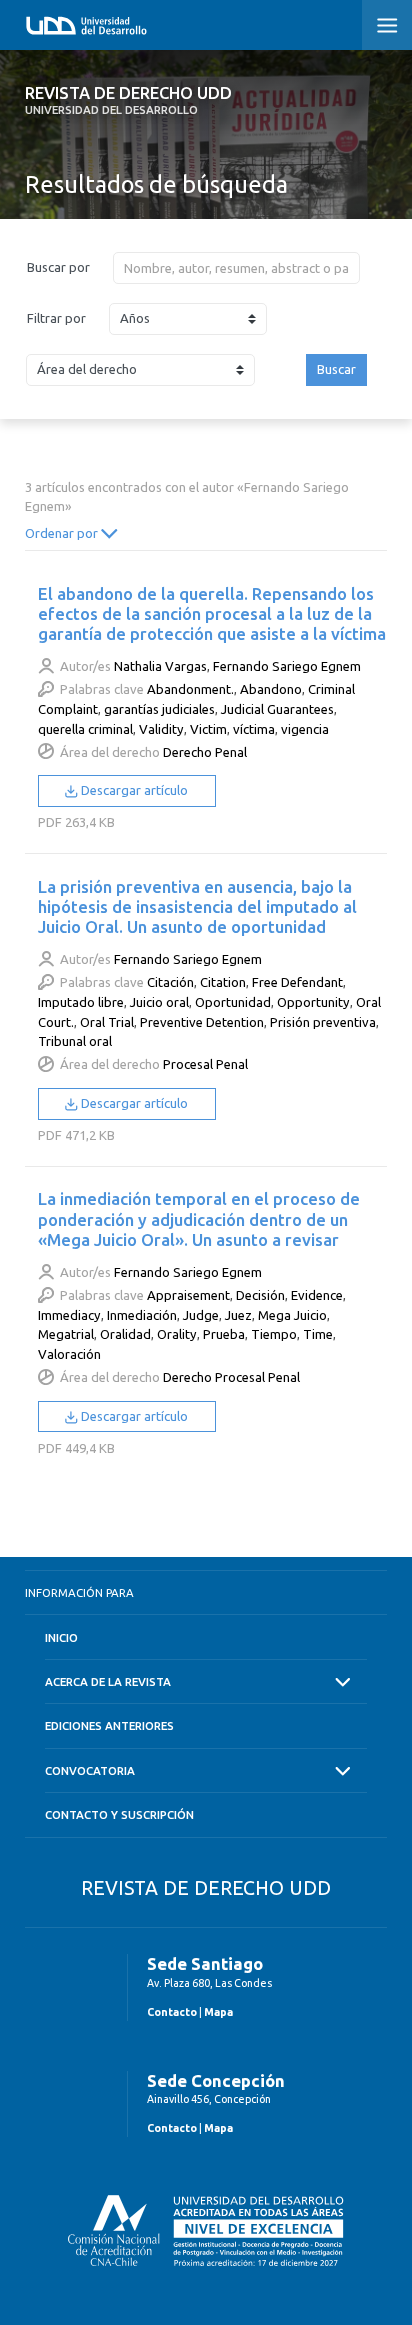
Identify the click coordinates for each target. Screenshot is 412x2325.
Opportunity (313, 1002)
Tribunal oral (75, 1041)
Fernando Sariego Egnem (287, 666)
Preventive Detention (202, 1022)
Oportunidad (233, 1002)
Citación (170, 982)
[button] (387, 25)
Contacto (172, 2012)
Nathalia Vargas (160, 666)
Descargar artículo (133, 790)
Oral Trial (107, 1022)
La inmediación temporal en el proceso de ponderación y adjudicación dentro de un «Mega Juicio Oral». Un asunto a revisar (199, 1218)
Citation (223, 982)
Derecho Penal (205, 752)
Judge (201, 1315)
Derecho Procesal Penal (231, 1377)
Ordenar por (63, 533)
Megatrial (66, 1334)
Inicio (61, 1637)
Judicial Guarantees (277, 709)
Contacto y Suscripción (119, 1814)
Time (318, 1334)
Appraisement (188, 1295)
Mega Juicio (292, 1315)
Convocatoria (90, 1770)
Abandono (271, 689)
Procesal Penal (205, 1064)
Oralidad (125, 1334)
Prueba (224, 1334)
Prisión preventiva (323, 1022)
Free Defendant (297, 982)
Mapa (218, 2012)
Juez (238, 1315)
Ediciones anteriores (109, 1725)
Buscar (336, 369)
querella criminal (85, 729)
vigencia (305, 729)
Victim (208, 729)
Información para (79, 1592)
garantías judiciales (159, 709)
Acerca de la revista (108, 1681)
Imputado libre (81, 1002)
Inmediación (142, 1315)
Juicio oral (159, 1002)
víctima (254, 729)
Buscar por (58, 267)
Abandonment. (190, 689)
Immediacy (69, 1315)
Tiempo (274, 1334)
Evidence (317, 1295)
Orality (177, 1334)
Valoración (69, 1354)
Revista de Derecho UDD (128, 100)
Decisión (260, 1295)
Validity (161, 729)
